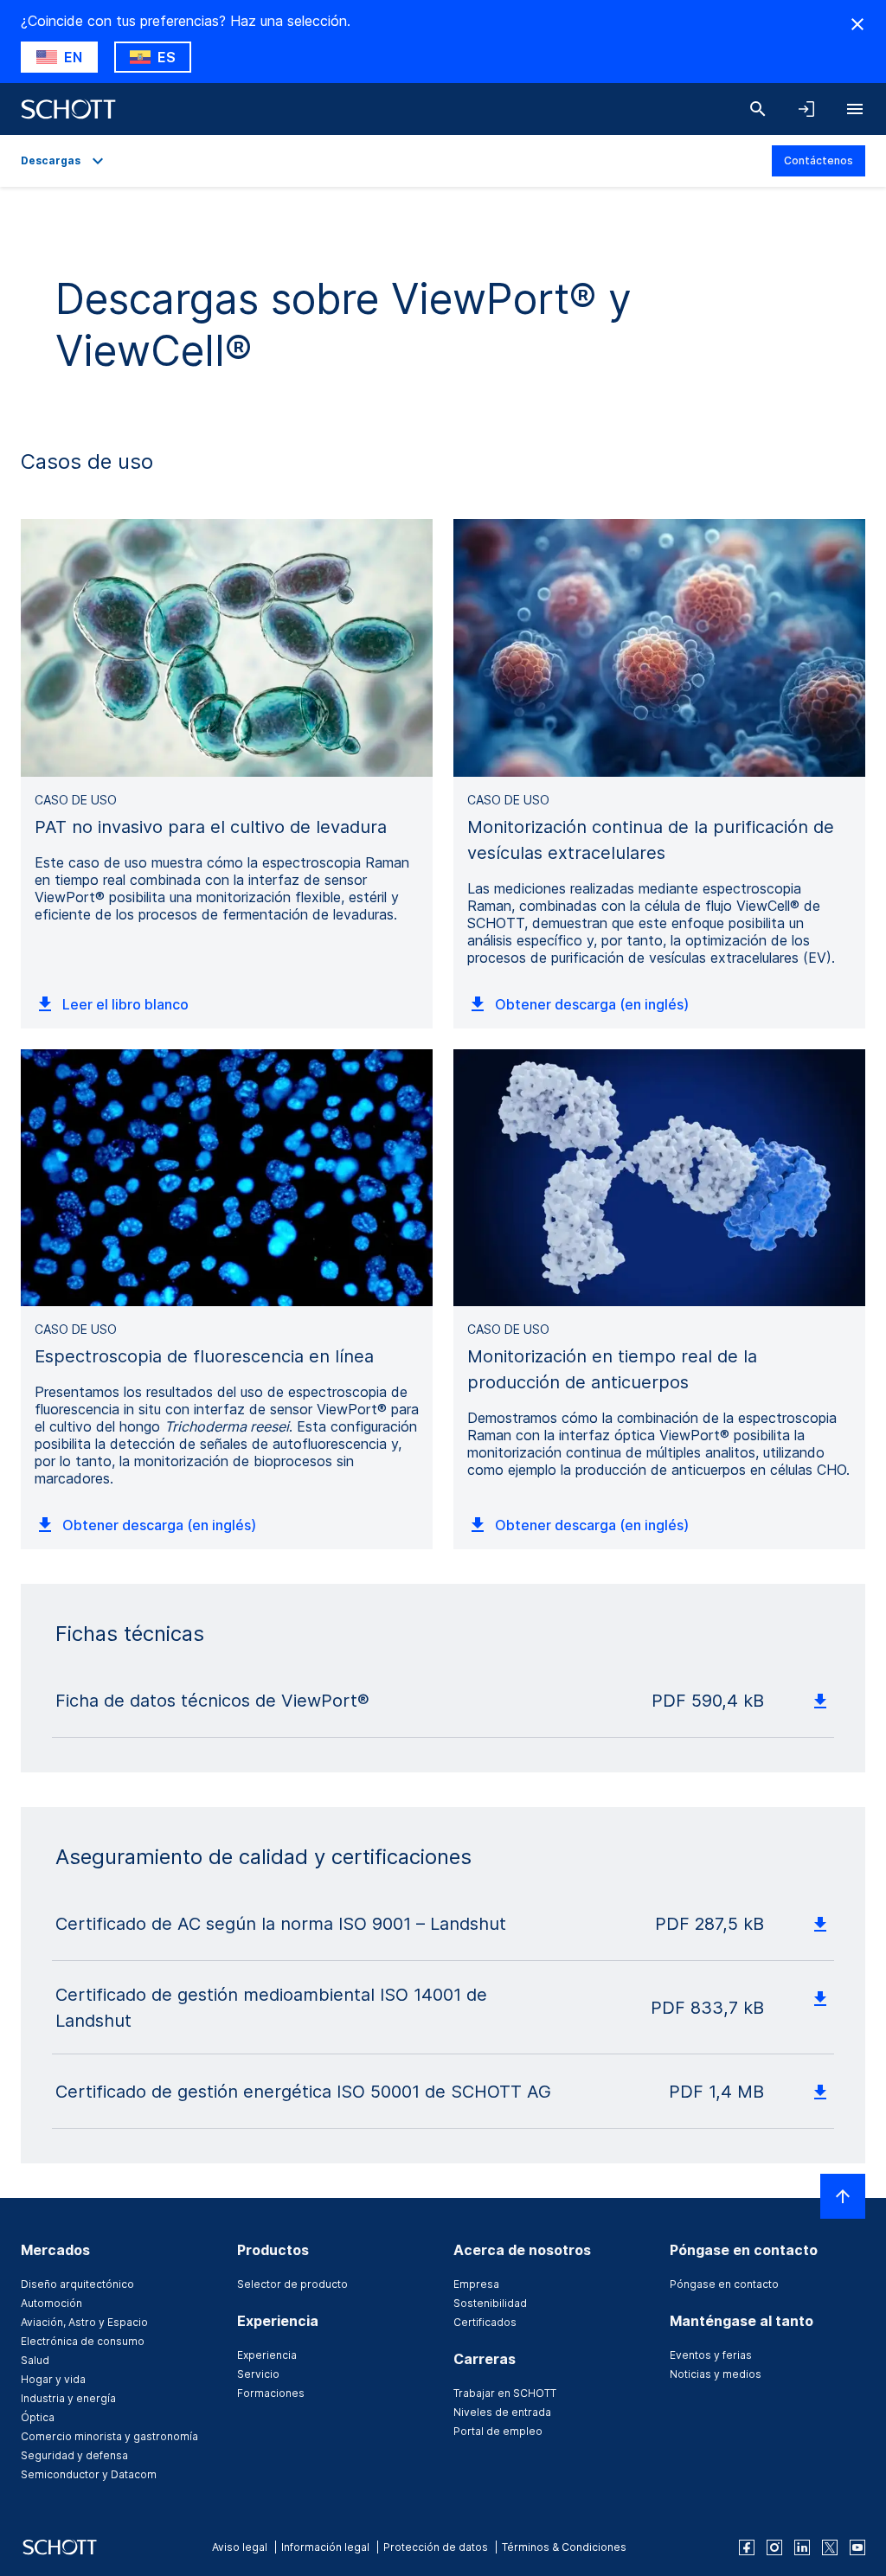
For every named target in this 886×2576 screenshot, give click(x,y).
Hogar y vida (53, 2379)
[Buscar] (758, 109)
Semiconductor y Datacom (89, 2474)
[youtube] (857, 2547)
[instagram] (774, 2547)
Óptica (38, 2417)
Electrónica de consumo (83, 2341)
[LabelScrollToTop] (843, 2196)
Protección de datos (436, 2547)
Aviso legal (240, 2547)
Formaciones (271, 2393)
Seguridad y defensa (74, 2455)
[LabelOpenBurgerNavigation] (855, 109)
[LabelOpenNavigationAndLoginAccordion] (806, 109)
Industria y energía (68, 2398)
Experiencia (267, 2355)
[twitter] (830, 2547)
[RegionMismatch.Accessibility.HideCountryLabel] (857, 24)
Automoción (51, 2303)
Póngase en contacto (724, 2284)
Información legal (325, 2547)
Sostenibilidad (490, 2303)
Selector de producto (292, 2284)
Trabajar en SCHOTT (505, 2393)
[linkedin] (802, 2547)
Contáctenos (819, 160)
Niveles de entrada (502, 2412)
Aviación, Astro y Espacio (84, 2322)
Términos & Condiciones (564, 2547)
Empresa (476, 2284)
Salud (35, 2360)
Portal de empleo (498, 2431)
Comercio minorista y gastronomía (109, 2436)
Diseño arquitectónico (77, 2284)
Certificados (485, 2322)
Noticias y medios (716, 2374)
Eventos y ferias (711, 2355)
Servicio (258, 2374)
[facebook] (747, 2547)
